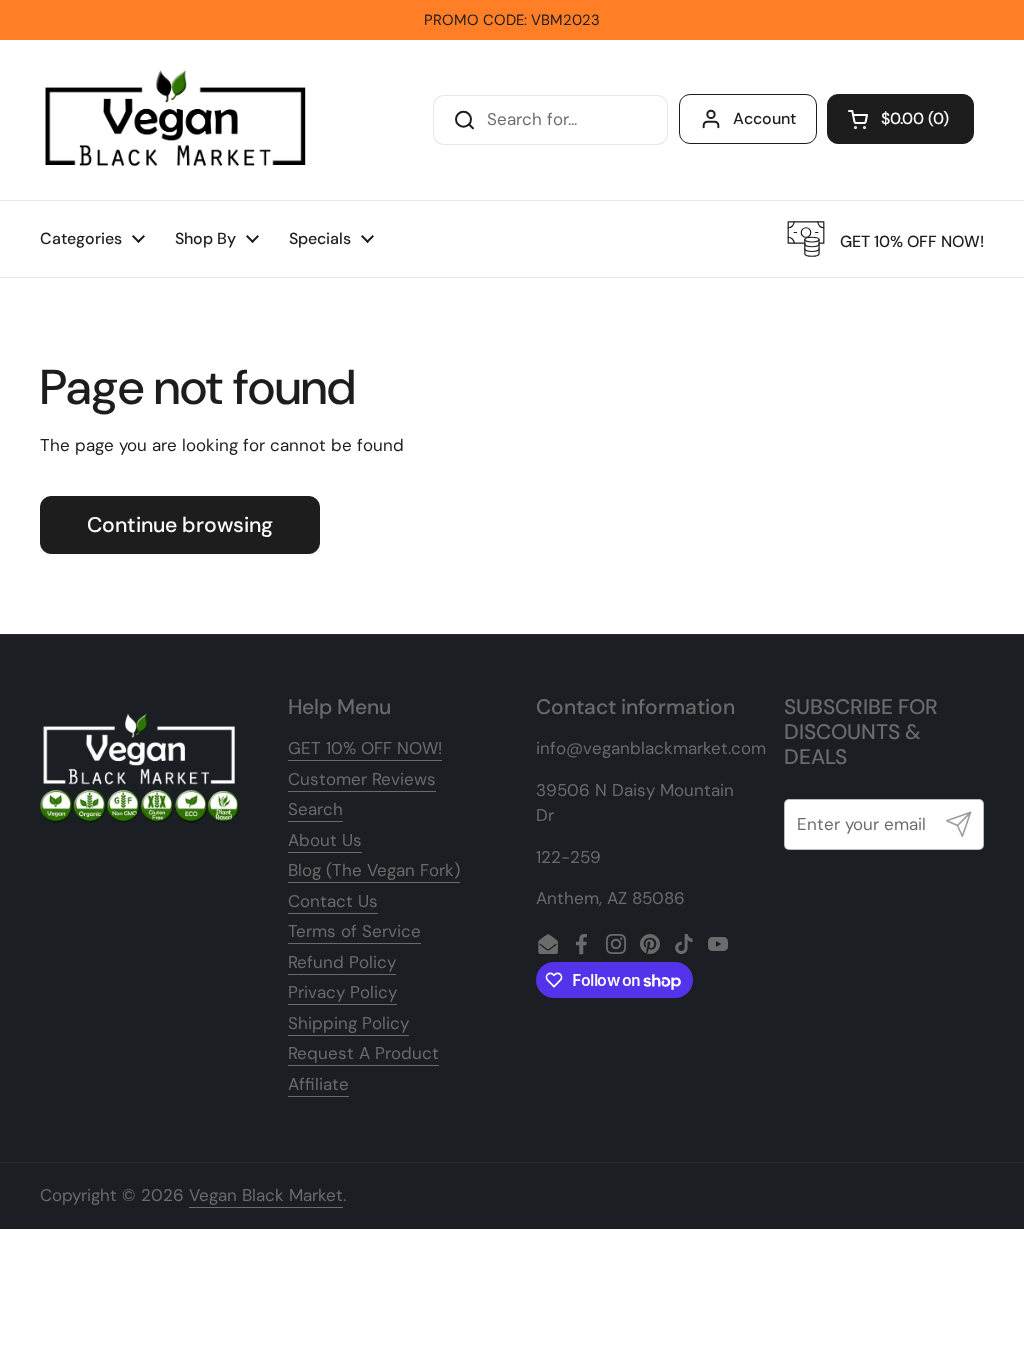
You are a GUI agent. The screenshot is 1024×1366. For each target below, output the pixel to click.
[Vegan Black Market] (176, 120)
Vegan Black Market (266, 1195)
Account (764, 118)
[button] (900, 119)
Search (315, 809)
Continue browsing (180, 525)
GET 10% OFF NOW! (365, 748)
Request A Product (363, 1053)
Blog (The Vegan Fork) (374, 870)
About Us (325, 840)
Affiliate (318, 1084)
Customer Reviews (362, 779)
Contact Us (333, 901)
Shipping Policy (348, 1023)
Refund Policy (342, 962)
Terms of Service (354, 931)
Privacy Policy (342, 992)
